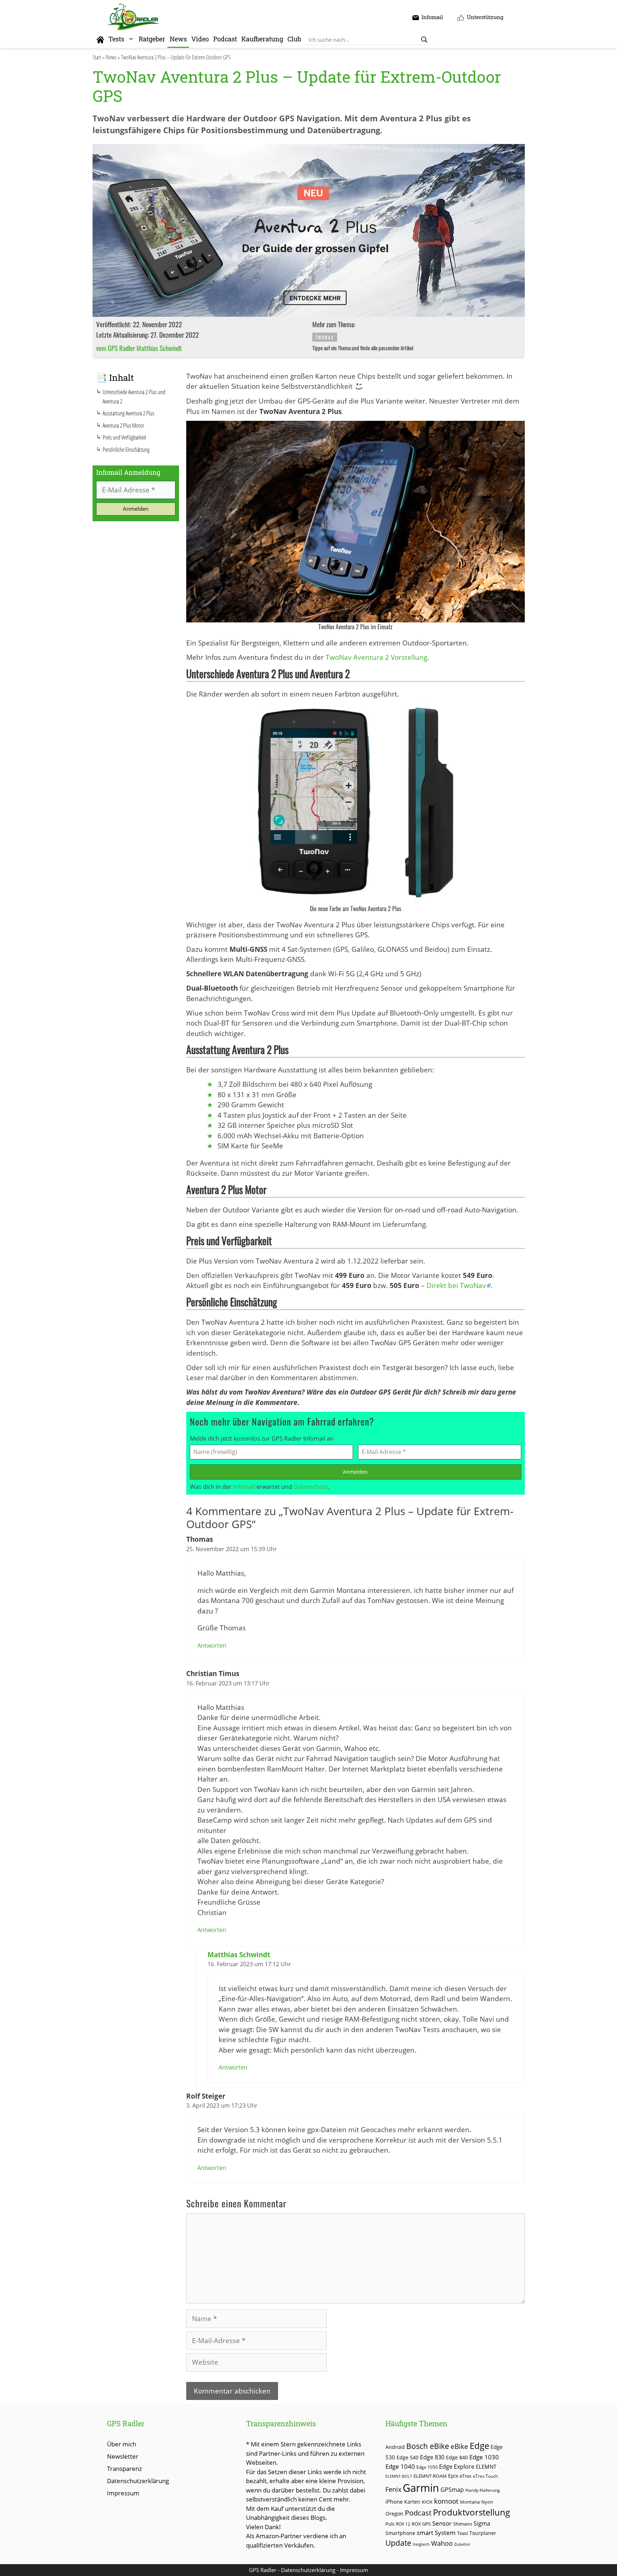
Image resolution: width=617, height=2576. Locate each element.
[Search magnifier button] (424, 40)
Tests (116, 39)
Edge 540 (408, 2457)
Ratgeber (152, 39)
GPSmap (452, 2490)
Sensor (442, 2523)
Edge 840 (457, 2457)
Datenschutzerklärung (138, 2481)
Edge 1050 (427, 2467)
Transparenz (124, 2469)
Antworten (212, 1645)
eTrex (466, 2476)
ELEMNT (486, 2467)
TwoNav (325, 337)
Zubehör (462, 2544)
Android (395, 2447)
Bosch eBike (428, 2446)
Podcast (225, 39)
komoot (446, 2501)
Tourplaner (483, 2533)
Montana (470, 2502)
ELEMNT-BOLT (399, 2476)
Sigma (482, 2523)
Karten (412, 2502)
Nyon (487, 2502)
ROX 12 (403, 2524)
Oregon (394, 2514)
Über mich (122, 2444)
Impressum (123, 2493)
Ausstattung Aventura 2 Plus (128, 413)
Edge (479, 2446)
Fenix (393, 2489)
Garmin (421, 2488)
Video (200, 39)
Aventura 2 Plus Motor (123, 425)
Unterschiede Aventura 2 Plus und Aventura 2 (134, 397)
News (178, 39)
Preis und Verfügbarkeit (124, 437)
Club (294, 39)
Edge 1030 (484, 2457)
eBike (459, 2446)
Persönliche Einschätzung (126, 450)
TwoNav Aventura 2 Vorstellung (376, 657)
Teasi (462, 2533)
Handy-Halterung (483, 2490)
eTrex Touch (485, 2476)
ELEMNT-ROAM (430, 2476)
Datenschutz (311, 1487)
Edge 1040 (400, 2466)
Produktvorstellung (471, 2512)
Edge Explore (457, 2467)
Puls (390, 2524)
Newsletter (123, 2456)
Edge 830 (432, 2457)
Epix (453, 2476)
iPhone (394, 2501)
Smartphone (400, 2533)
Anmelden (355, 1472)
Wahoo (442, 2543)
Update (398, 2543)
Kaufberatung (262, 39)
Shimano (463, 2524)
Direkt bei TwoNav (456, 1285)
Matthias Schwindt (239, 1955)
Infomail (244, 1487)
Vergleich (421, 2544)
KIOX (427, 2502)
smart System (436, 2533)
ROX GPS (421, 2524)
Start (97, 57)
